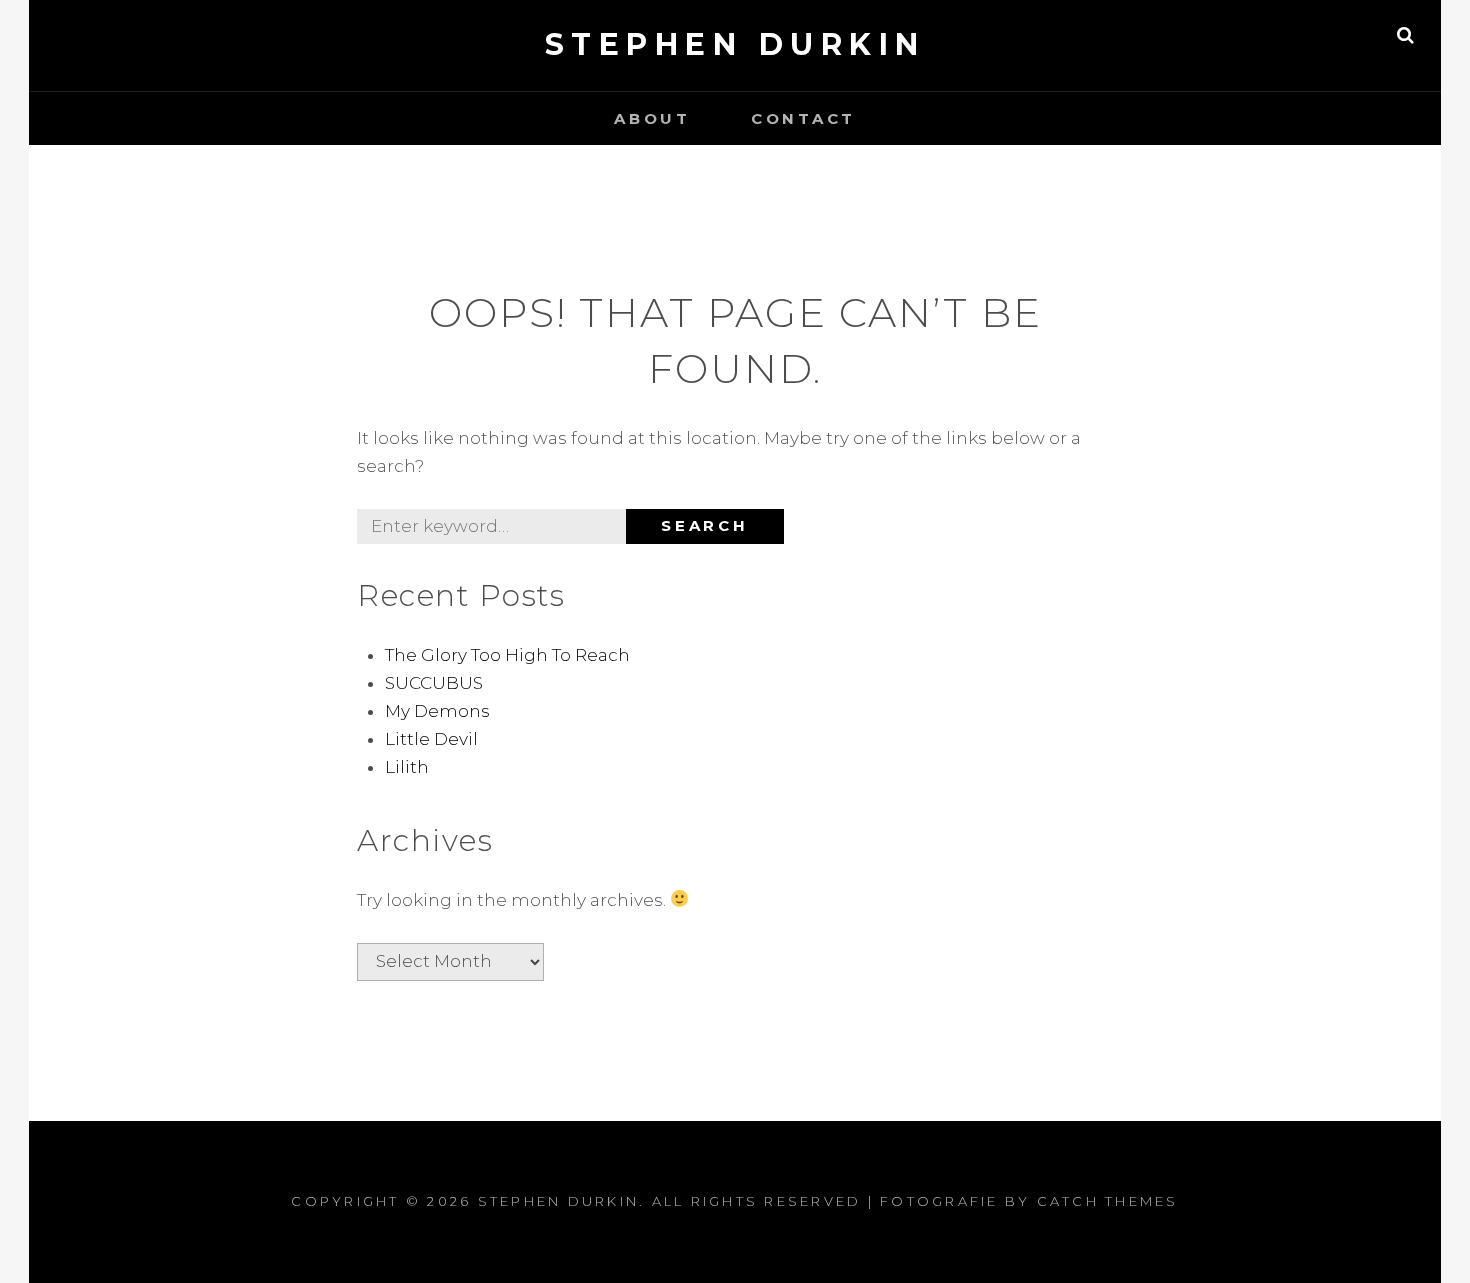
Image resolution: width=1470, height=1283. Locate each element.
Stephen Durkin (735, 44)
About (652, 118)
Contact (803, 118)
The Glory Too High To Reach (507, 655)
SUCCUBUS (434, 683)
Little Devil (431, 739)
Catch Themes (1108, 1201)
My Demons (437, 711)
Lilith (407, 767)
